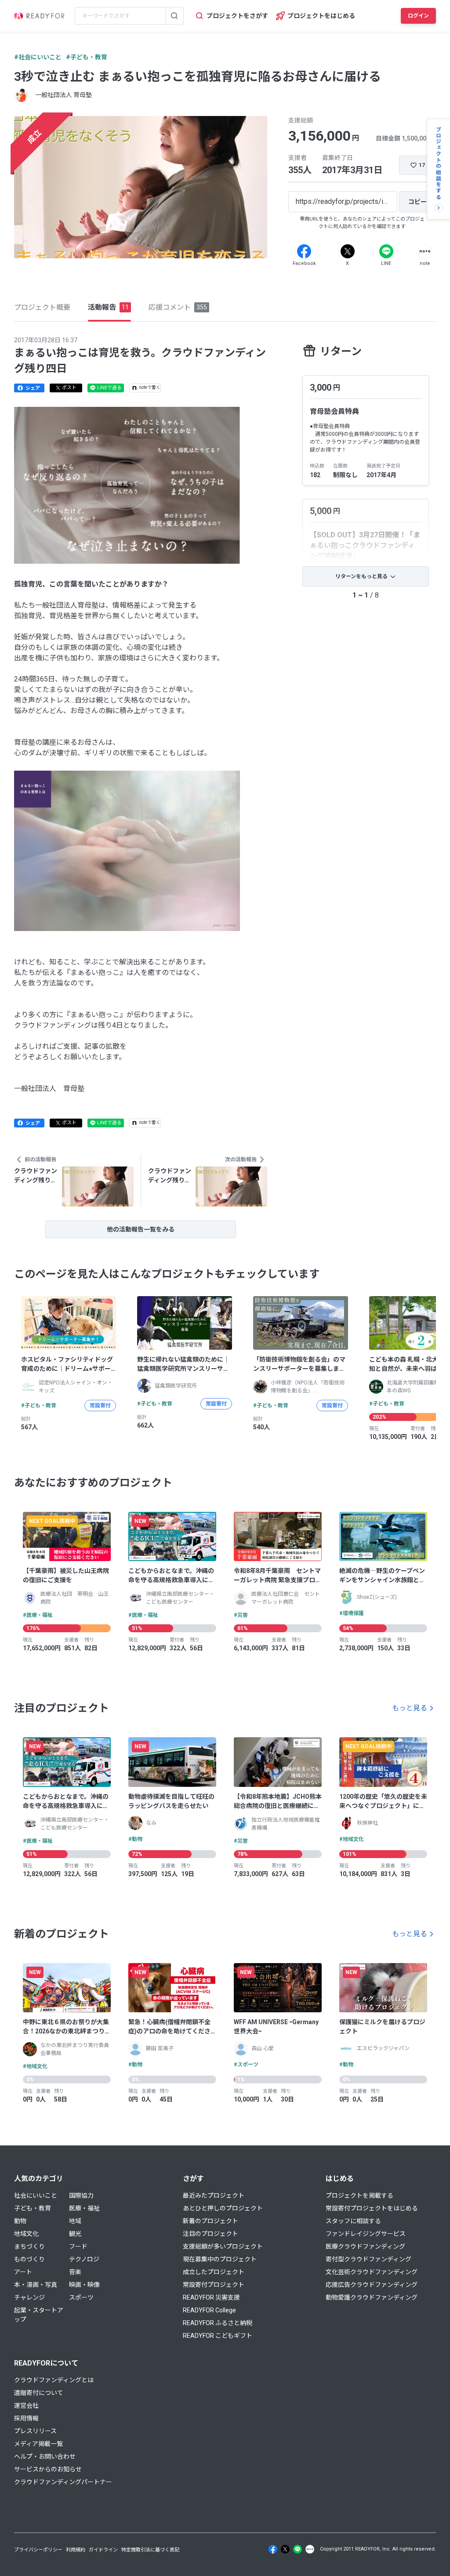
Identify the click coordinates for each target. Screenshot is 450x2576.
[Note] (425, 251)
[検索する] (174, 16)
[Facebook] (304, 251)
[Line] (386, 251)
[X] (348, 251)
